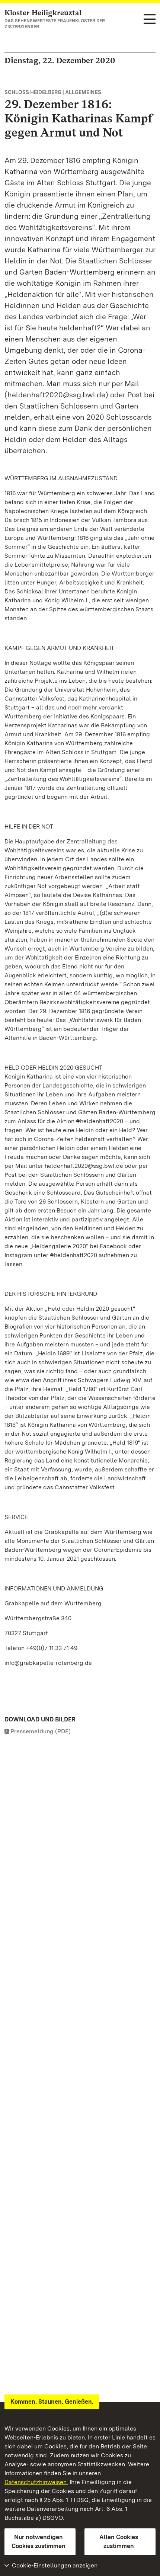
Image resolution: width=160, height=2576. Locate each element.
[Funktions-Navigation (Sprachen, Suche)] (150, 20)
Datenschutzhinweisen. (36, 2482)
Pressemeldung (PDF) (41, 1731)
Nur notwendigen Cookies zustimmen (39, 2542)
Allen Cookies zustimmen (119, 2542)
